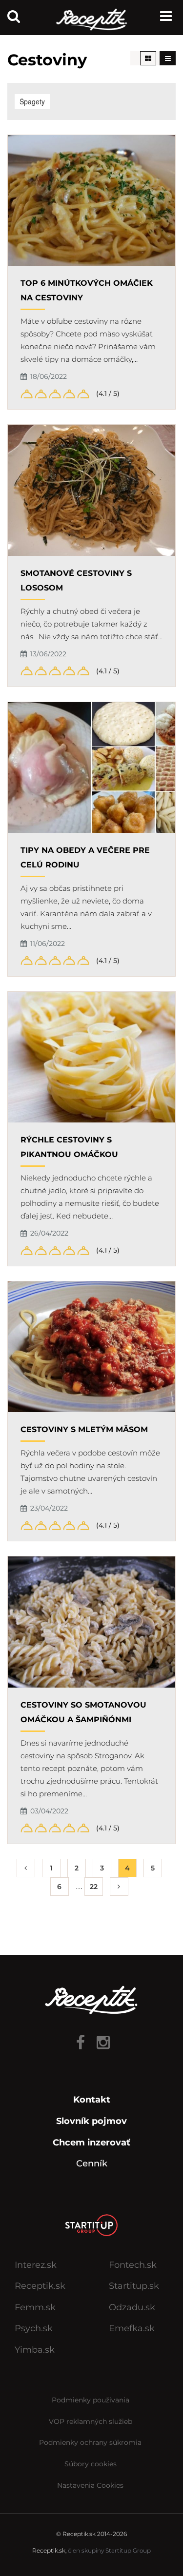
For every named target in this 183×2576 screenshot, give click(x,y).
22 (94, 1887)
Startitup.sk (134, 2286)
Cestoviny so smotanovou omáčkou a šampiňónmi (83, 1712)
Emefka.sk (132, 2328)
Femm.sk (35, 2307)
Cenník (92, 2163)
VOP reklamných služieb (91, 2421)
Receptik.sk (40, 2286)
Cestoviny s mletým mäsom (84, 1429)
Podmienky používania (91, 2400)
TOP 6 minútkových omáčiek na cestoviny (87, 290)
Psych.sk (34, 2328)
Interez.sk (36, 2265)
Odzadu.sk (132, 2307)
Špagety (32, 101)
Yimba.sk (35, 2350)
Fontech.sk (133, 2265)
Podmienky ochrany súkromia (90, 2442)
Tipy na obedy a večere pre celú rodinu (85, 857)
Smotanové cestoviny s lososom (76, 580)
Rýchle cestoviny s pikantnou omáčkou (69, 1147)
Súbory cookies (91, 2464)
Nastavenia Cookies (90, 2485)
